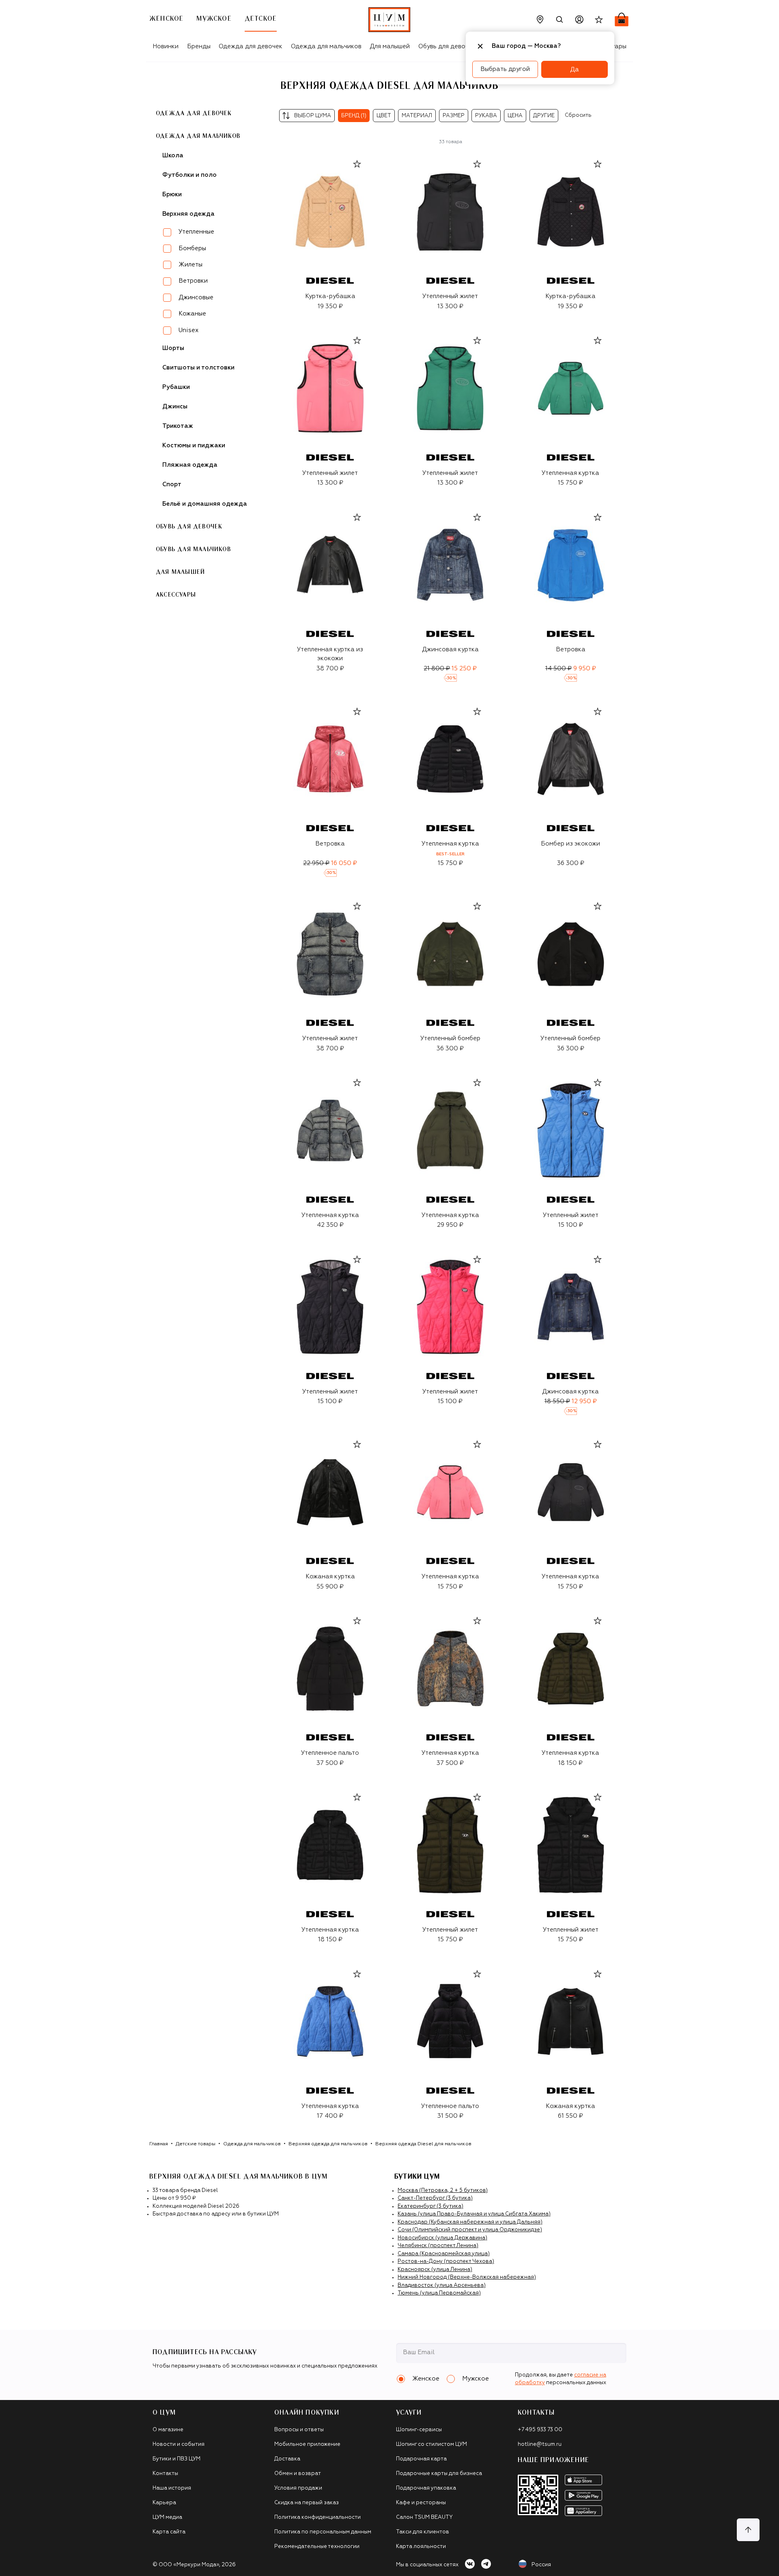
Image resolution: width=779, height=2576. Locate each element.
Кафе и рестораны (421, 2503)
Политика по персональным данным (323, 2532)
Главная (159, 2144)
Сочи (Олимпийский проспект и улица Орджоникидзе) (470, 2230)
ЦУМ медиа (167, 2517)
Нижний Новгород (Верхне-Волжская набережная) (467, 2277)
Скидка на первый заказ (307, 2503)
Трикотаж (178, 426)
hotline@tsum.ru (540, 2444)
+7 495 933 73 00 (540, 2430)
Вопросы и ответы (299, 2430)
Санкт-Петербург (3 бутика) (435, 2198)
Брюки (172, 194)
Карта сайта (169, 2532)
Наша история (172, 2488)
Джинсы (175, 407)
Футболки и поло (189, 175)
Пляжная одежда (190, 465)
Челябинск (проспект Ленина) (438, 2246)
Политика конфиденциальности (317, 2517)
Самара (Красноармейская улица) (444, 2254)
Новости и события (179, 2444)
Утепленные (196, 232)
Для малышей (390, 46)
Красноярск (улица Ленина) (435, 2270)
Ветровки (193, 281)
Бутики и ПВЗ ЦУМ (176, 2459)
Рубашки (176, 387)
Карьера (164, 2503)
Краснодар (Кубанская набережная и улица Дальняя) (470, 2222)
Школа (173, 156)
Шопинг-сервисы (419, 2430)
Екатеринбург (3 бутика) (430, 2206)
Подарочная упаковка (426, 2488)
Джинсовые (196, 297)
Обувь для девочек (447, 46)
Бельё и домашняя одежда (205, 504)
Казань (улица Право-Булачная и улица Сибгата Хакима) (474, 2214)
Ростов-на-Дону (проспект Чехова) (446, 2262)
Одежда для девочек (251, 46)
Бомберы (192, 248)
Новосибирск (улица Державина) (442, 2238)
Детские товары (196, 2144)
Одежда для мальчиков (326, 46)
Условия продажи (298, 2488)
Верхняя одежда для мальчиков (328, 2144)
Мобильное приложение (307, 2444)
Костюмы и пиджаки (194, 445)
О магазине (168, 2430)
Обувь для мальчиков (193, 550)
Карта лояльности (421, 2547)
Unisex (188, 330)
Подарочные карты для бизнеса (439, 2474)
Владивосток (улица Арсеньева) (442, 2285)
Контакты (165, 2474)
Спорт (172, 484)
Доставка (287, 2459)
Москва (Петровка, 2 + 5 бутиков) (443, 2191)
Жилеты (190, 265)
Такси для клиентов (423, 2532)
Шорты (173, 348)
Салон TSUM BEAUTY (424, 2517)
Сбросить (578, 115)
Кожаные (192, 314)
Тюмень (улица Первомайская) (439, 2293)
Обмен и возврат (298, 2474)
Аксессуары (176, 595)
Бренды (199, 46)
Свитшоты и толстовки (198, 368)
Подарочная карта (421, 2459)
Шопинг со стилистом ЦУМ (431, 2444)
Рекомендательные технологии (317, 2547)
